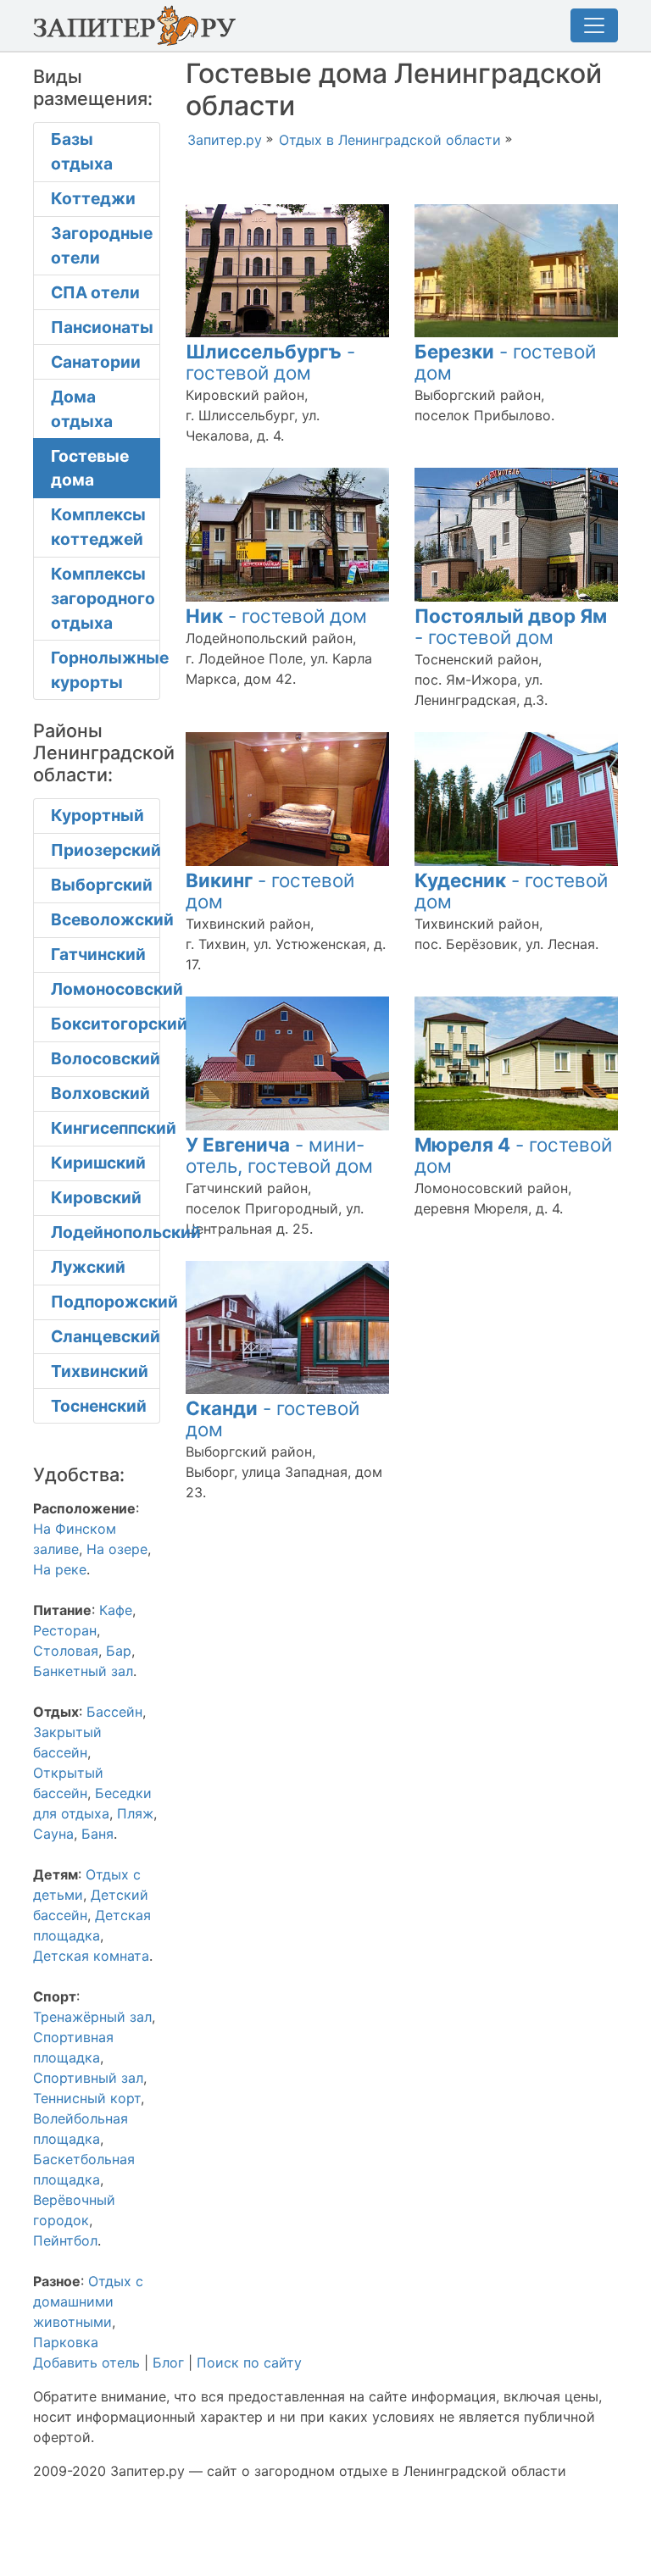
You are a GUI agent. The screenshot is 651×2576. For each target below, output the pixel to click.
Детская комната (91, 1956)
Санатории (96, 362)
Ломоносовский (106, 989)
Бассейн (114, 1712)
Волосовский (106, 1058)
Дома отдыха (82, 409)
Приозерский (106, 850)
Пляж (135, 1813)
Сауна (53, 1834)
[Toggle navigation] (594, 25)
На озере (117, 1549)
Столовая (66, 1651)
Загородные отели (102, 245)
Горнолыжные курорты (106, 670)
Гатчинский (98, 954)
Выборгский (102, 885)
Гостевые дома (90, 468)
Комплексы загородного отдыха (103, 598)
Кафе (116, 1610)
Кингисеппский (106, 1128)
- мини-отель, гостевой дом (279, 1155)
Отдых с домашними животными (88, 2301)
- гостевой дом (270, 362)
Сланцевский (106, 1336)
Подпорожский (106, 1302)
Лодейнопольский (106, 1232)
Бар (119, 1651)
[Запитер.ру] (139, 25)
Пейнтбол (65, 2240)
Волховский (100, 1093)
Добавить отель (86, 2362)
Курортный (97, 815)
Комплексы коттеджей (98, 527)
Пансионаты (102, 327)
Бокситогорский (106, 1024)
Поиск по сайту (249, 2362)
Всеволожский (106, 919)
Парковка (66, 2342)
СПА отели (95, 292)
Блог (168, 2362)
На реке (60, 1569)
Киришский (98, 1163)
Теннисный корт (87, 2098)
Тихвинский (100, 1371)
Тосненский (99, 1406)
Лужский (88, 1267)
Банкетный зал (83, 1671)
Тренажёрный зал (92, 2017)
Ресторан (65, 1630)
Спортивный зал (88, 2078)
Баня (97, 1834)
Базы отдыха (82, 151)
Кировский (96, 1197)
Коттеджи (93, 198)
